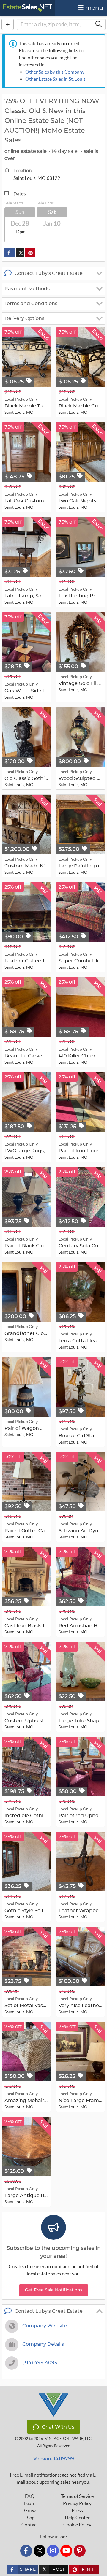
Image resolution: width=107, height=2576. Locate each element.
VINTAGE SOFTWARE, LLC (68, 2439)
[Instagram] (53, 2551)
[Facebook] (26, 2551)
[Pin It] (30, 253)
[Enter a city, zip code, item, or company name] (98, 24)
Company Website (45, 2326)
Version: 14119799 (54, 2459)
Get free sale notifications (54, 2290)
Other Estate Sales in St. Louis (55, 79)
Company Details (43, 2344)
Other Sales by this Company (55, 72)
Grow (30, 2510)
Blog (30, 2518)
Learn (30, 2503)
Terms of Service (77, 2496)
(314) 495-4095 (40, 2363)
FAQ (30, 2496)
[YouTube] (66, 2551)
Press (77, 2510)
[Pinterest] (80, 2551)
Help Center (77, 2518)
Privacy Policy (77, 2503)
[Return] (8, 24)
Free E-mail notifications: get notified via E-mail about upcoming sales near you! (54, 2478)
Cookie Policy (77, 2525)
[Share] (10, 253)
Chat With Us (58, 2427)
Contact (30, 2525)
